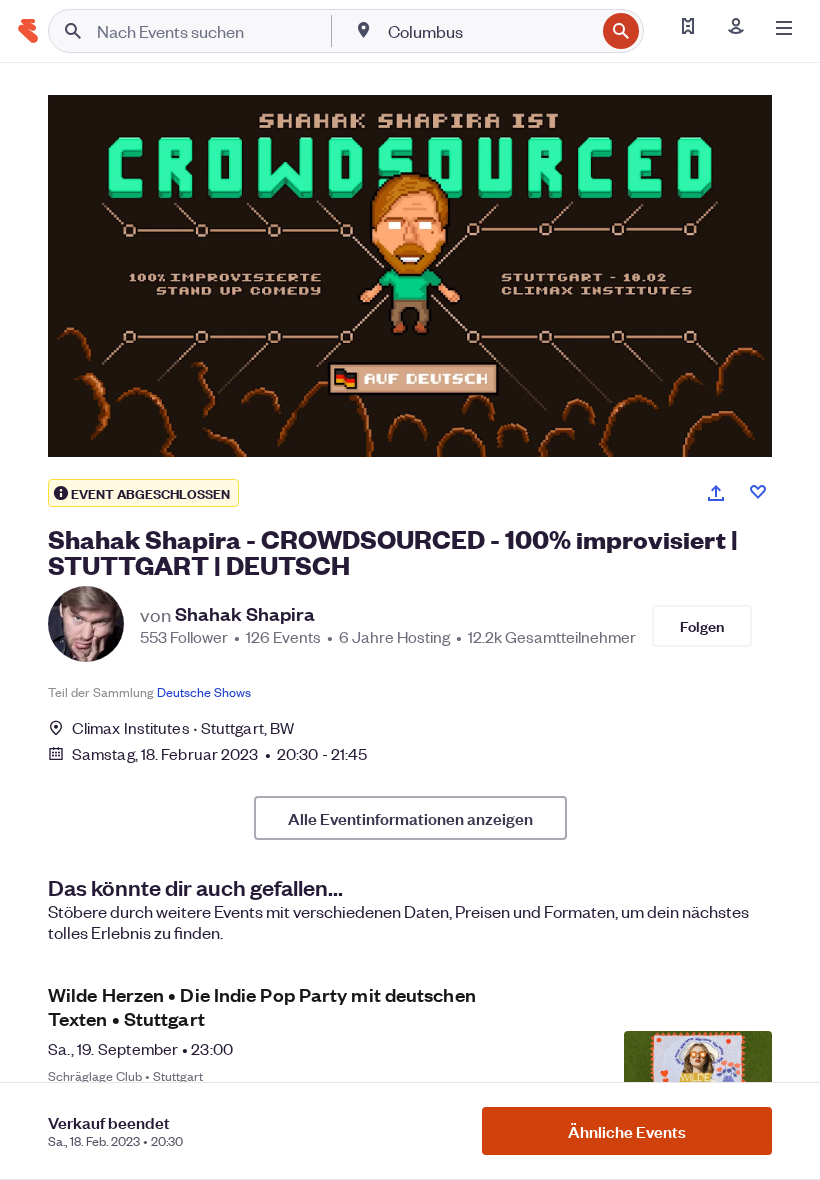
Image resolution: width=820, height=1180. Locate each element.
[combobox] (489, 31)
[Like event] (758, 492)
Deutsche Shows (204, 691)
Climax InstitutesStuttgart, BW (183, 727)
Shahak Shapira (245, 614)
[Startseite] (28, 31)
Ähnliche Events (627, 1131)
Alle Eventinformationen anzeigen (410, 818)
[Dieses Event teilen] (716, 493)
